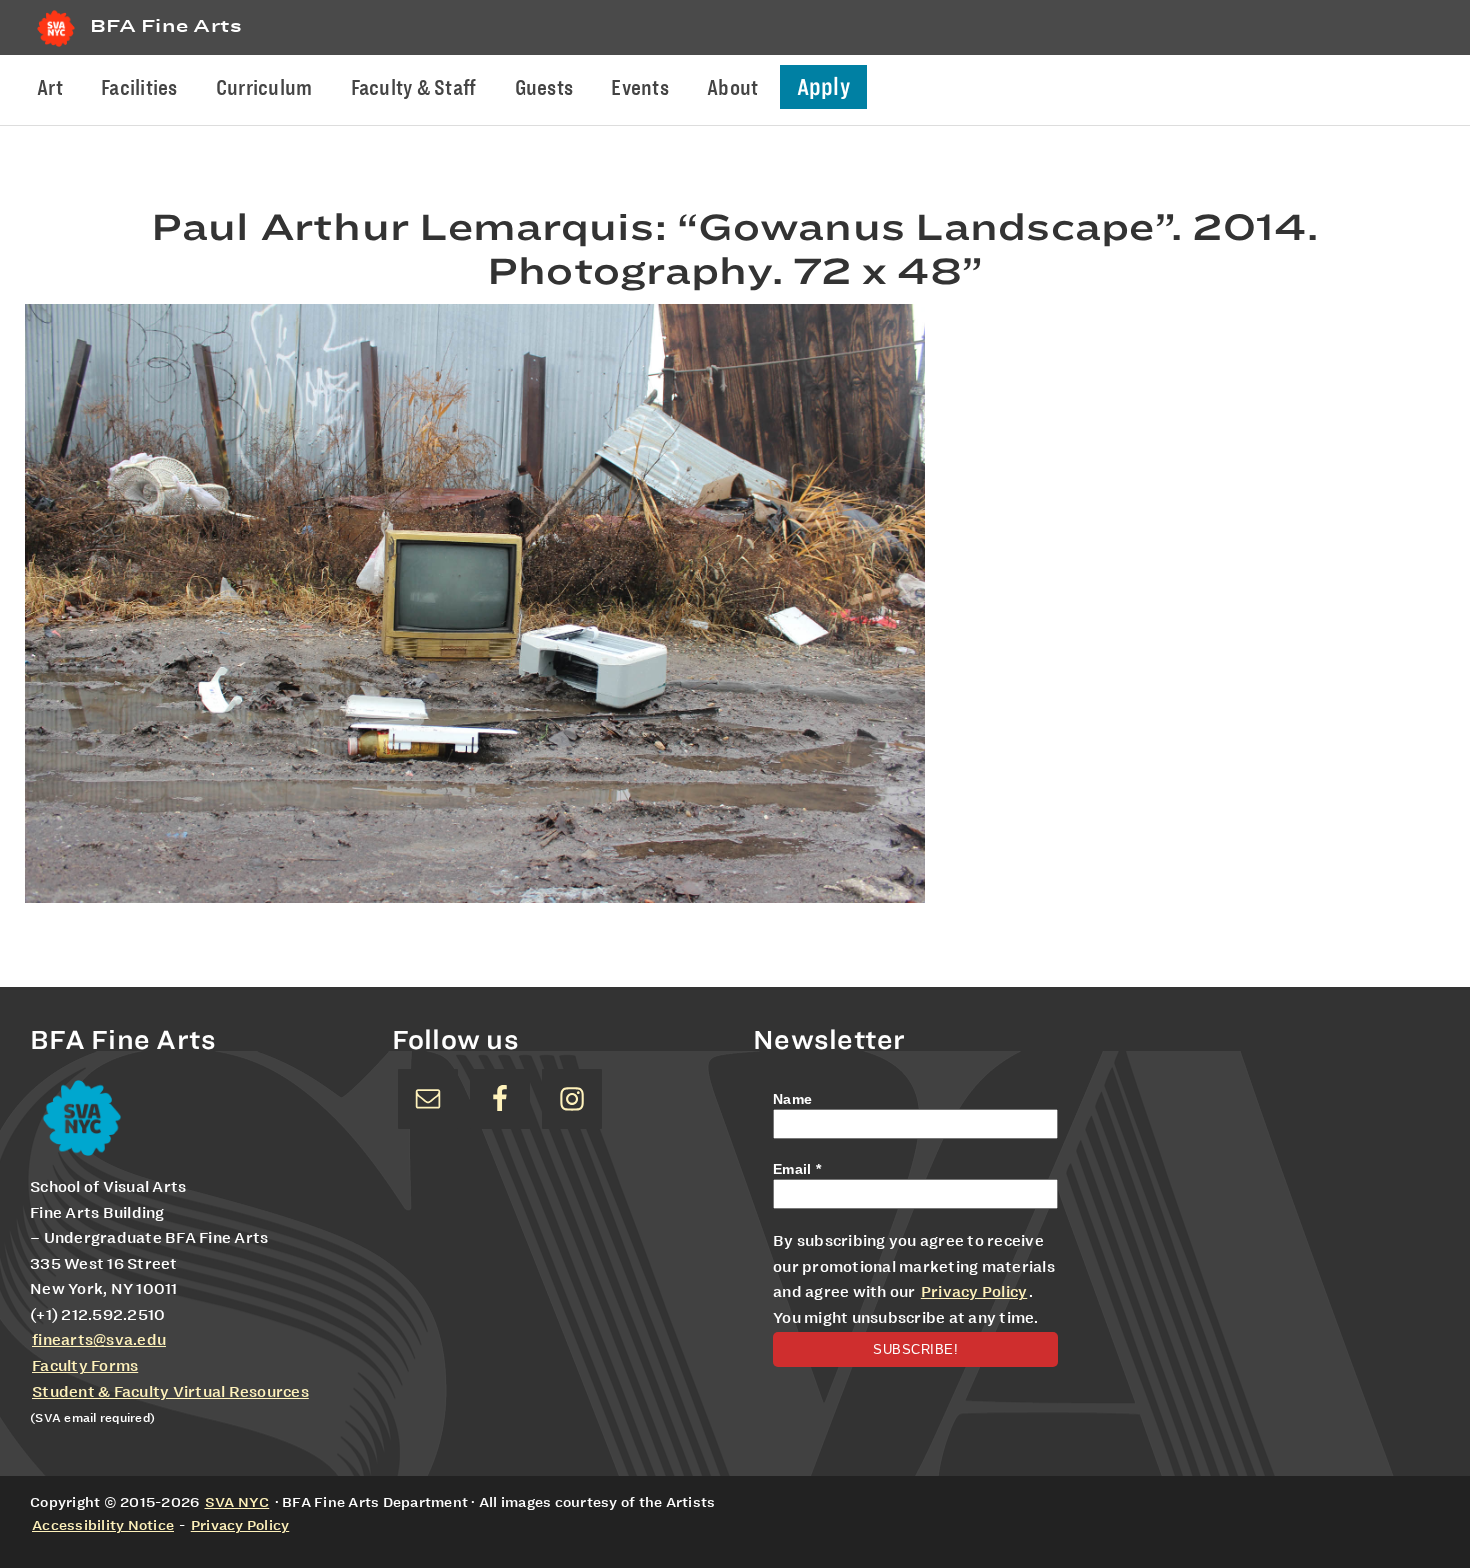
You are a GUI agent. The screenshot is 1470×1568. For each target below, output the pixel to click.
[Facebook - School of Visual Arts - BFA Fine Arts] (500, 1099)
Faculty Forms (85, 1366)
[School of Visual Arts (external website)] (56, 46)
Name (792, 1099)
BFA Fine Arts (166, 25)
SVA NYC (237, 1502)
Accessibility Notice (103, 1525)
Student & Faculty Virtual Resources (170, 1392)
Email (797, 1169)
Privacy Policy (974, 1292)
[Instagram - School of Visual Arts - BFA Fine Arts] (572, 1099)
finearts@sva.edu (99, 1340)
